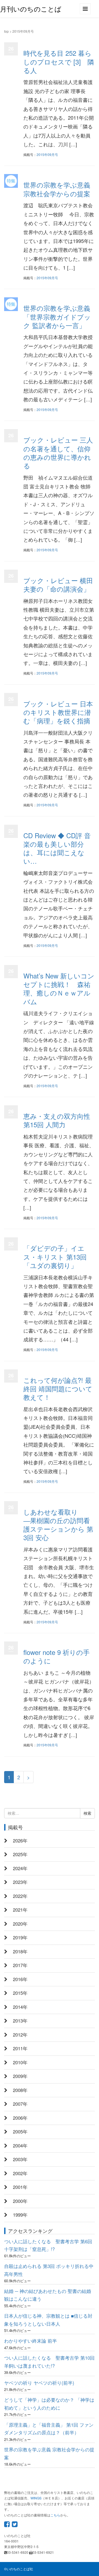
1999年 (20, 2215)
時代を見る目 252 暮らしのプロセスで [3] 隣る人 (59, 61)
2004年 (20, 2146)
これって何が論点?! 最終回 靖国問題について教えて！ (58, 1388)
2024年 (20, 1868)
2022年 (20, 1896)
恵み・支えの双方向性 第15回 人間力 (57, 1120)
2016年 (20, 1979)
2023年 (20, 1882)
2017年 (20, 1965)
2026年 (20, 1841)
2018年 (20, 1951)
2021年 (20, 1910)
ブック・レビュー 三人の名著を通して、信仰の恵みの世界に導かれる (58, 453)
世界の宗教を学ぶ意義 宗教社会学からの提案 (57, 189)
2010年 (20, 2062)
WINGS (36, 2498)
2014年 (20, 2007)
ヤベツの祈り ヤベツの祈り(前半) (39, 2383)
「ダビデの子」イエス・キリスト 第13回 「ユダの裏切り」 (55, 1256)
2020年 (20, 1924)
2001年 (20, 2187)
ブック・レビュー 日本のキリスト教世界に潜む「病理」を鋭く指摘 (58, 712)
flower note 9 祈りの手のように (57, 1656)
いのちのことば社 (20, 2569)
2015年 (20, 1993)
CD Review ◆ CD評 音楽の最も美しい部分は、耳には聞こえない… (57, 848)
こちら (55, 2515)
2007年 (20, 2104)
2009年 (20, 2076)
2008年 (20, 2090)
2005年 (20, 2132)
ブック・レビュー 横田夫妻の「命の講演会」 (58, 584)
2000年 (20, 2201)
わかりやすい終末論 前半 (31, 2341)
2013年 (20, 2021)
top (6, 31)
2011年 (20, 2048)
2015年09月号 (47, 154)
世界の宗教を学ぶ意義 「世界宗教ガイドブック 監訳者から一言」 (57, 316)
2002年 (20, 2173)
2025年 (20, 1854)
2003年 (20, 2159)
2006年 (20, 2118)
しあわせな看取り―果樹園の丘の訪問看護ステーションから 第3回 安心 (58, 1525)
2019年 (20, 1937)
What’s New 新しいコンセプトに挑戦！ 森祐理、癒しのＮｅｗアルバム (59, 988)
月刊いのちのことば (31, 9)
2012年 (20, 2035)
